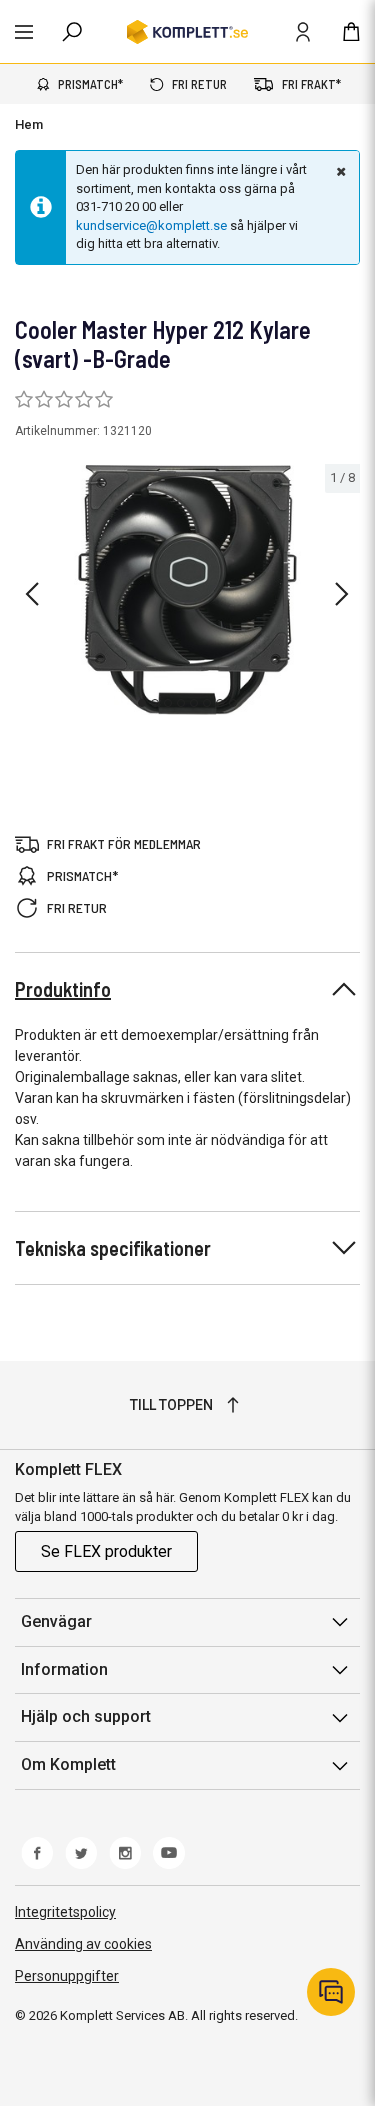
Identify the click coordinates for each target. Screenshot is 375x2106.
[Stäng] (339, 171)
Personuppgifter (67, 1976)
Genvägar (56, 1621)
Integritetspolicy (65, 1912)
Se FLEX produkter (106, 1551)
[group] (187, 590)
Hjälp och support (86, 1716)
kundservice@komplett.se (151, 225)
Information (64, 1669)
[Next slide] (342, 594)
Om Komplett (68, 1764)
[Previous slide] (32, 594)
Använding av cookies (83, 1944)
